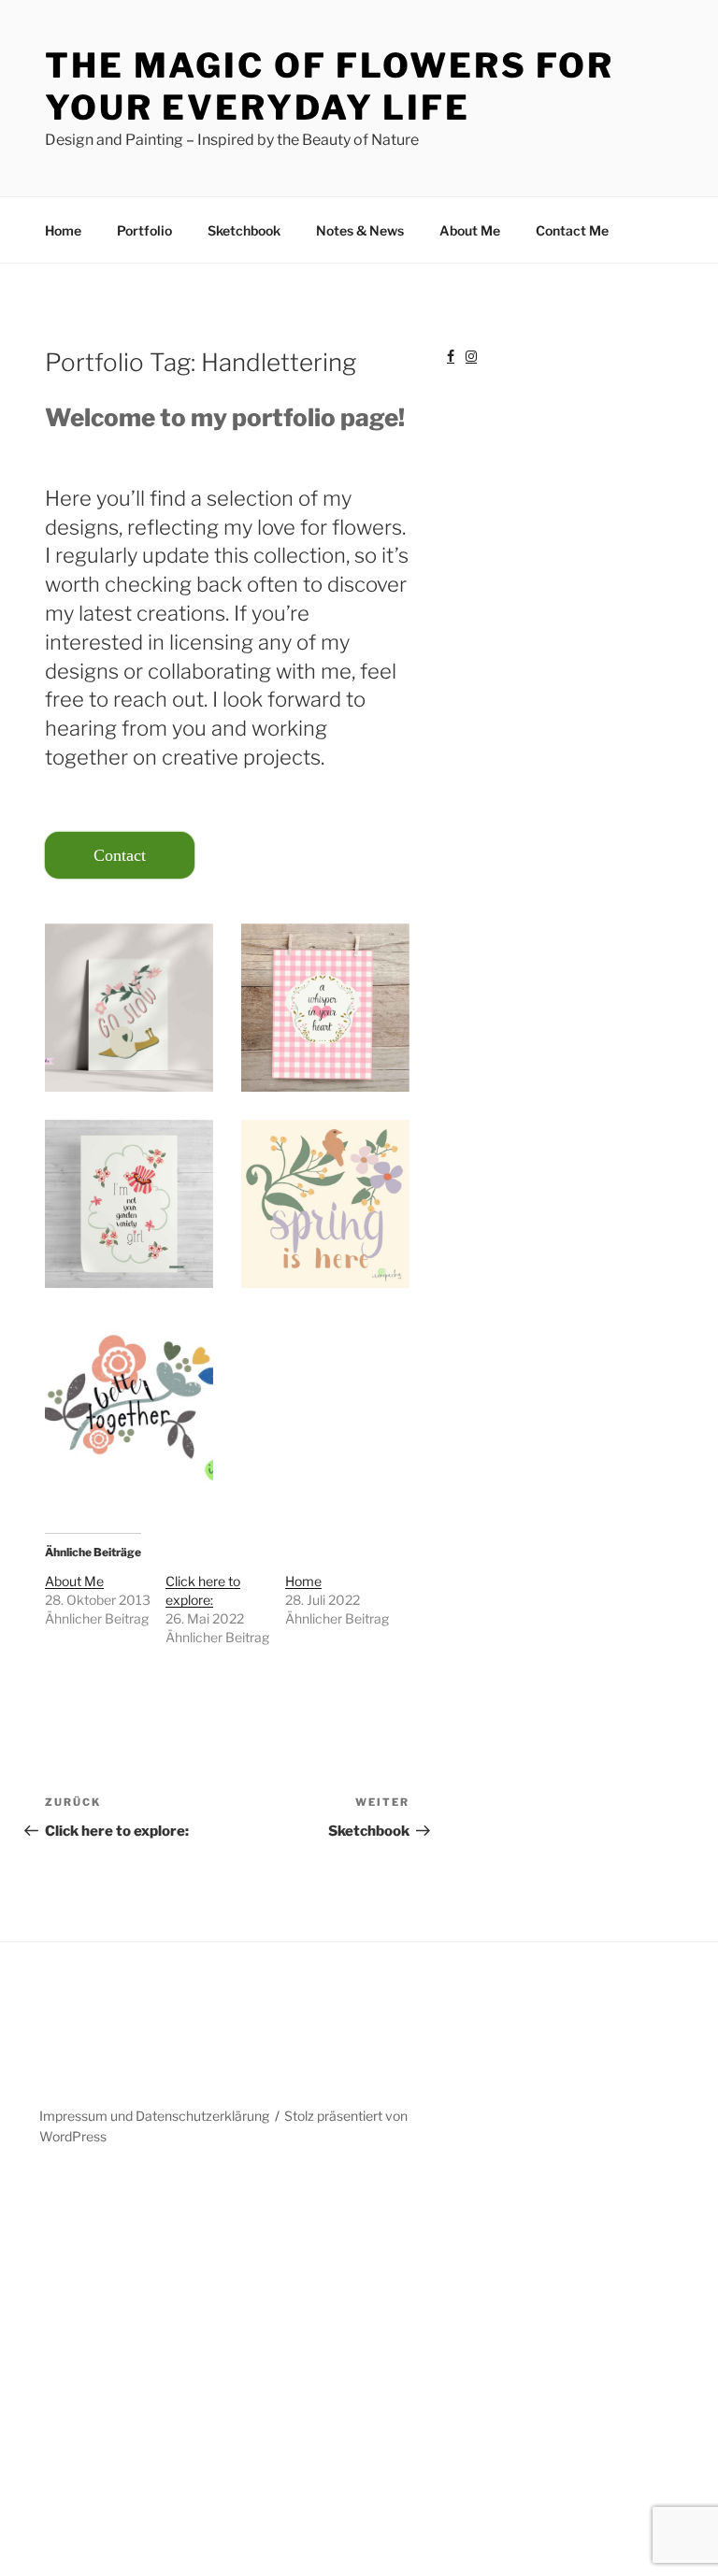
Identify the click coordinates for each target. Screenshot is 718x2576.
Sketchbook (244, 230)
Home (63, 230)
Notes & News (360, 230)
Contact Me (572, 230)
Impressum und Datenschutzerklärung (154, 2116)
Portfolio (144, 230)
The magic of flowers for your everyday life (330, 86)
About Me (470, 230)
